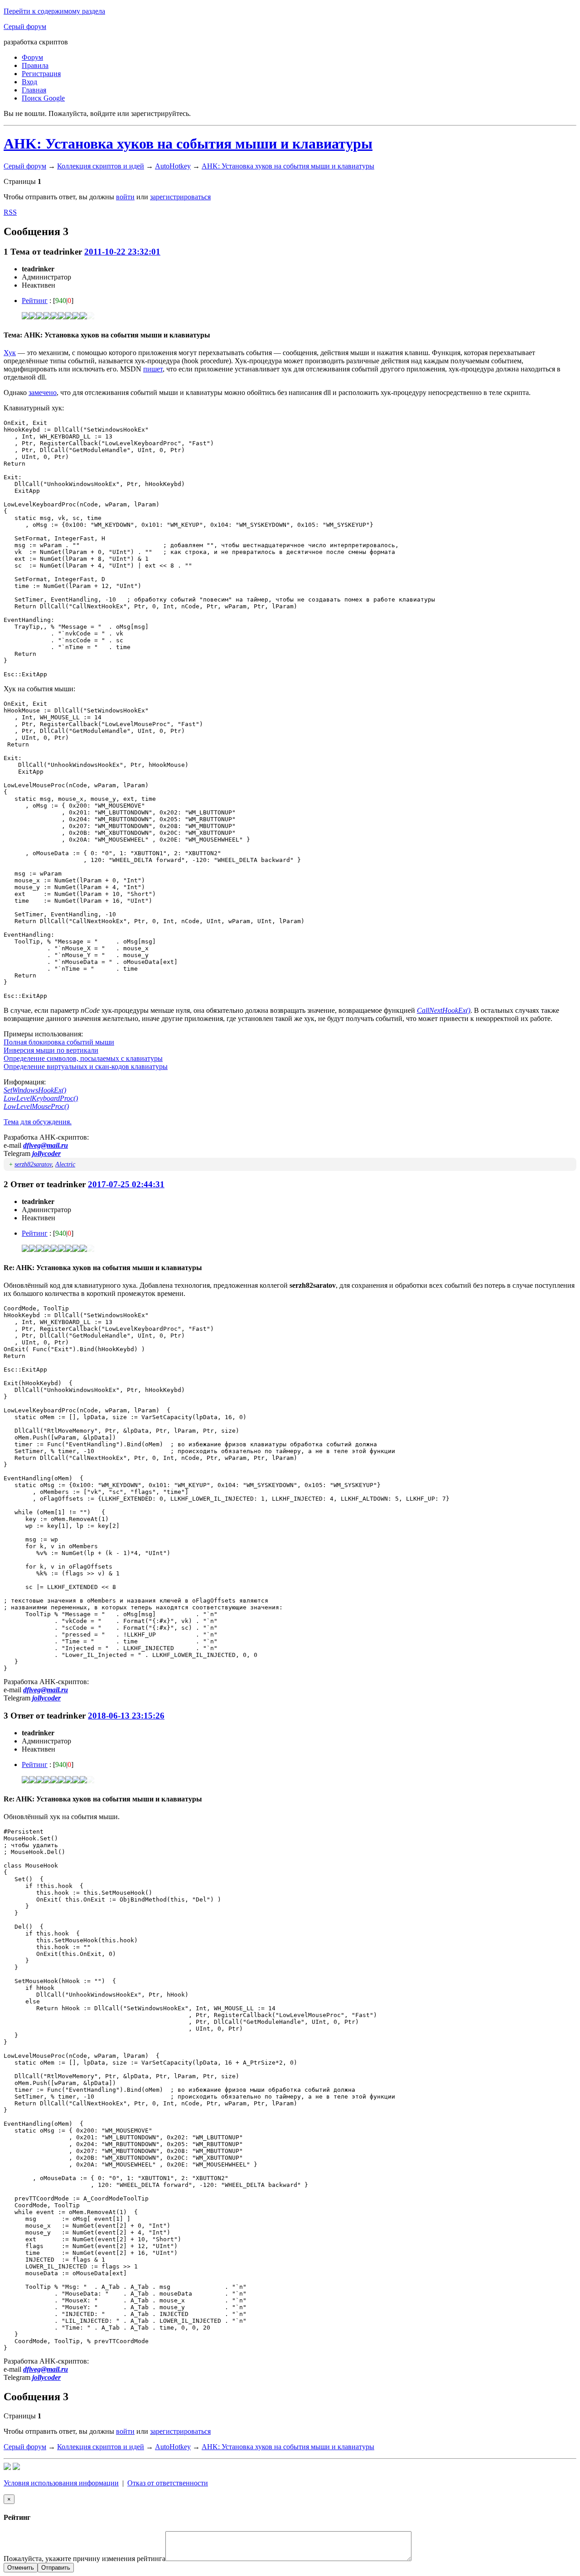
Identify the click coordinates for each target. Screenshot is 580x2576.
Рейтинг (35, 301)
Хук (10, 353)
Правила (35, 65)
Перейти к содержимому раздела (54, 11)
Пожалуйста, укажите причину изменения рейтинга (85, 2559)
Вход (29, 82)
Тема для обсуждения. (38, 1122)
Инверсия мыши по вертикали (51, 1050)
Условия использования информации (61, 2483)
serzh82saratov (33, 1164)
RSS (10, 212)
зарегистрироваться (180, 197)
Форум (32, 57)
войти (125, 197)
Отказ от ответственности (168, 2483)
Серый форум (25, 26)
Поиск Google (43, 98)
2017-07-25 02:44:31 (126, 1184)
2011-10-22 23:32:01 (122, 252)
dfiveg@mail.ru (46, 1145)
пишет (153, 369)
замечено (43, 392)
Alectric (65, 1164)
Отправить (56, 2568)
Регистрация (41, 74)
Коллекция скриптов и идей (101, 166)
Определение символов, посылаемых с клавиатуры (83, 1058)
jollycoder (46, 1153)
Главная (34, 90)
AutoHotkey (173, 166)
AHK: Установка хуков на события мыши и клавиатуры (188, 144)
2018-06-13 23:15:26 (126, 1716)
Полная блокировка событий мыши (59, 1042)
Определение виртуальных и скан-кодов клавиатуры (86, 1067)
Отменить (21, 2568)
